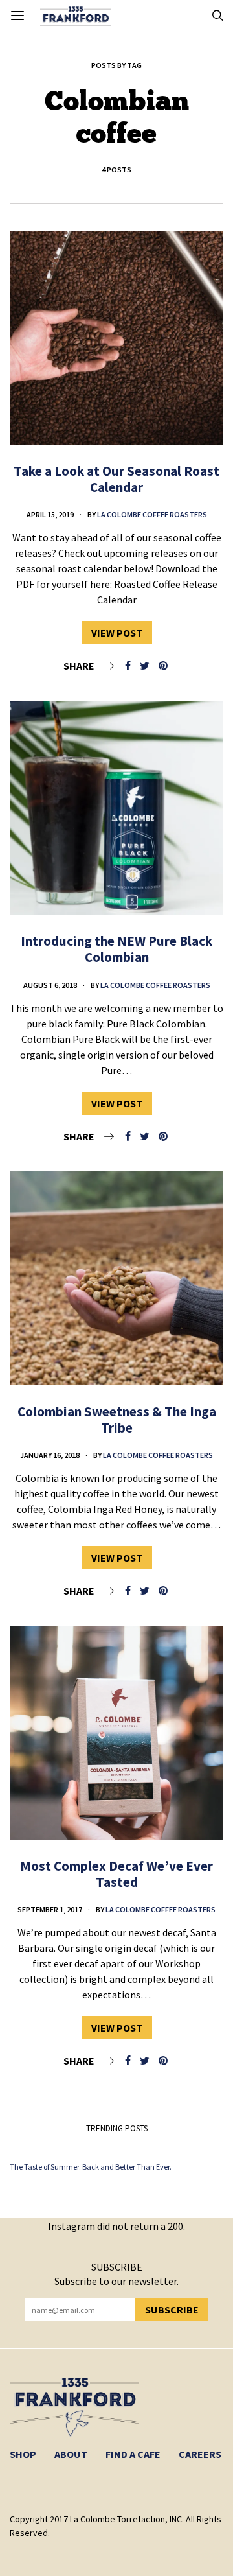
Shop (23, 2454)
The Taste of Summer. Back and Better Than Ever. (91, 2167)
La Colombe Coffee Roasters (152, 514)
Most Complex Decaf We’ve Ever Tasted (116, 1874)
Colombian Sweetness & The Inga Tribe (117, 1420)
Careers (200, 2454)
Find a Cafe (133, 2454)
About (71, 2454)
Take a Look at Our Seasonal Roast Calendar (116, 479)
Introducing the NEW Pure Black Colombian (116, 949)
